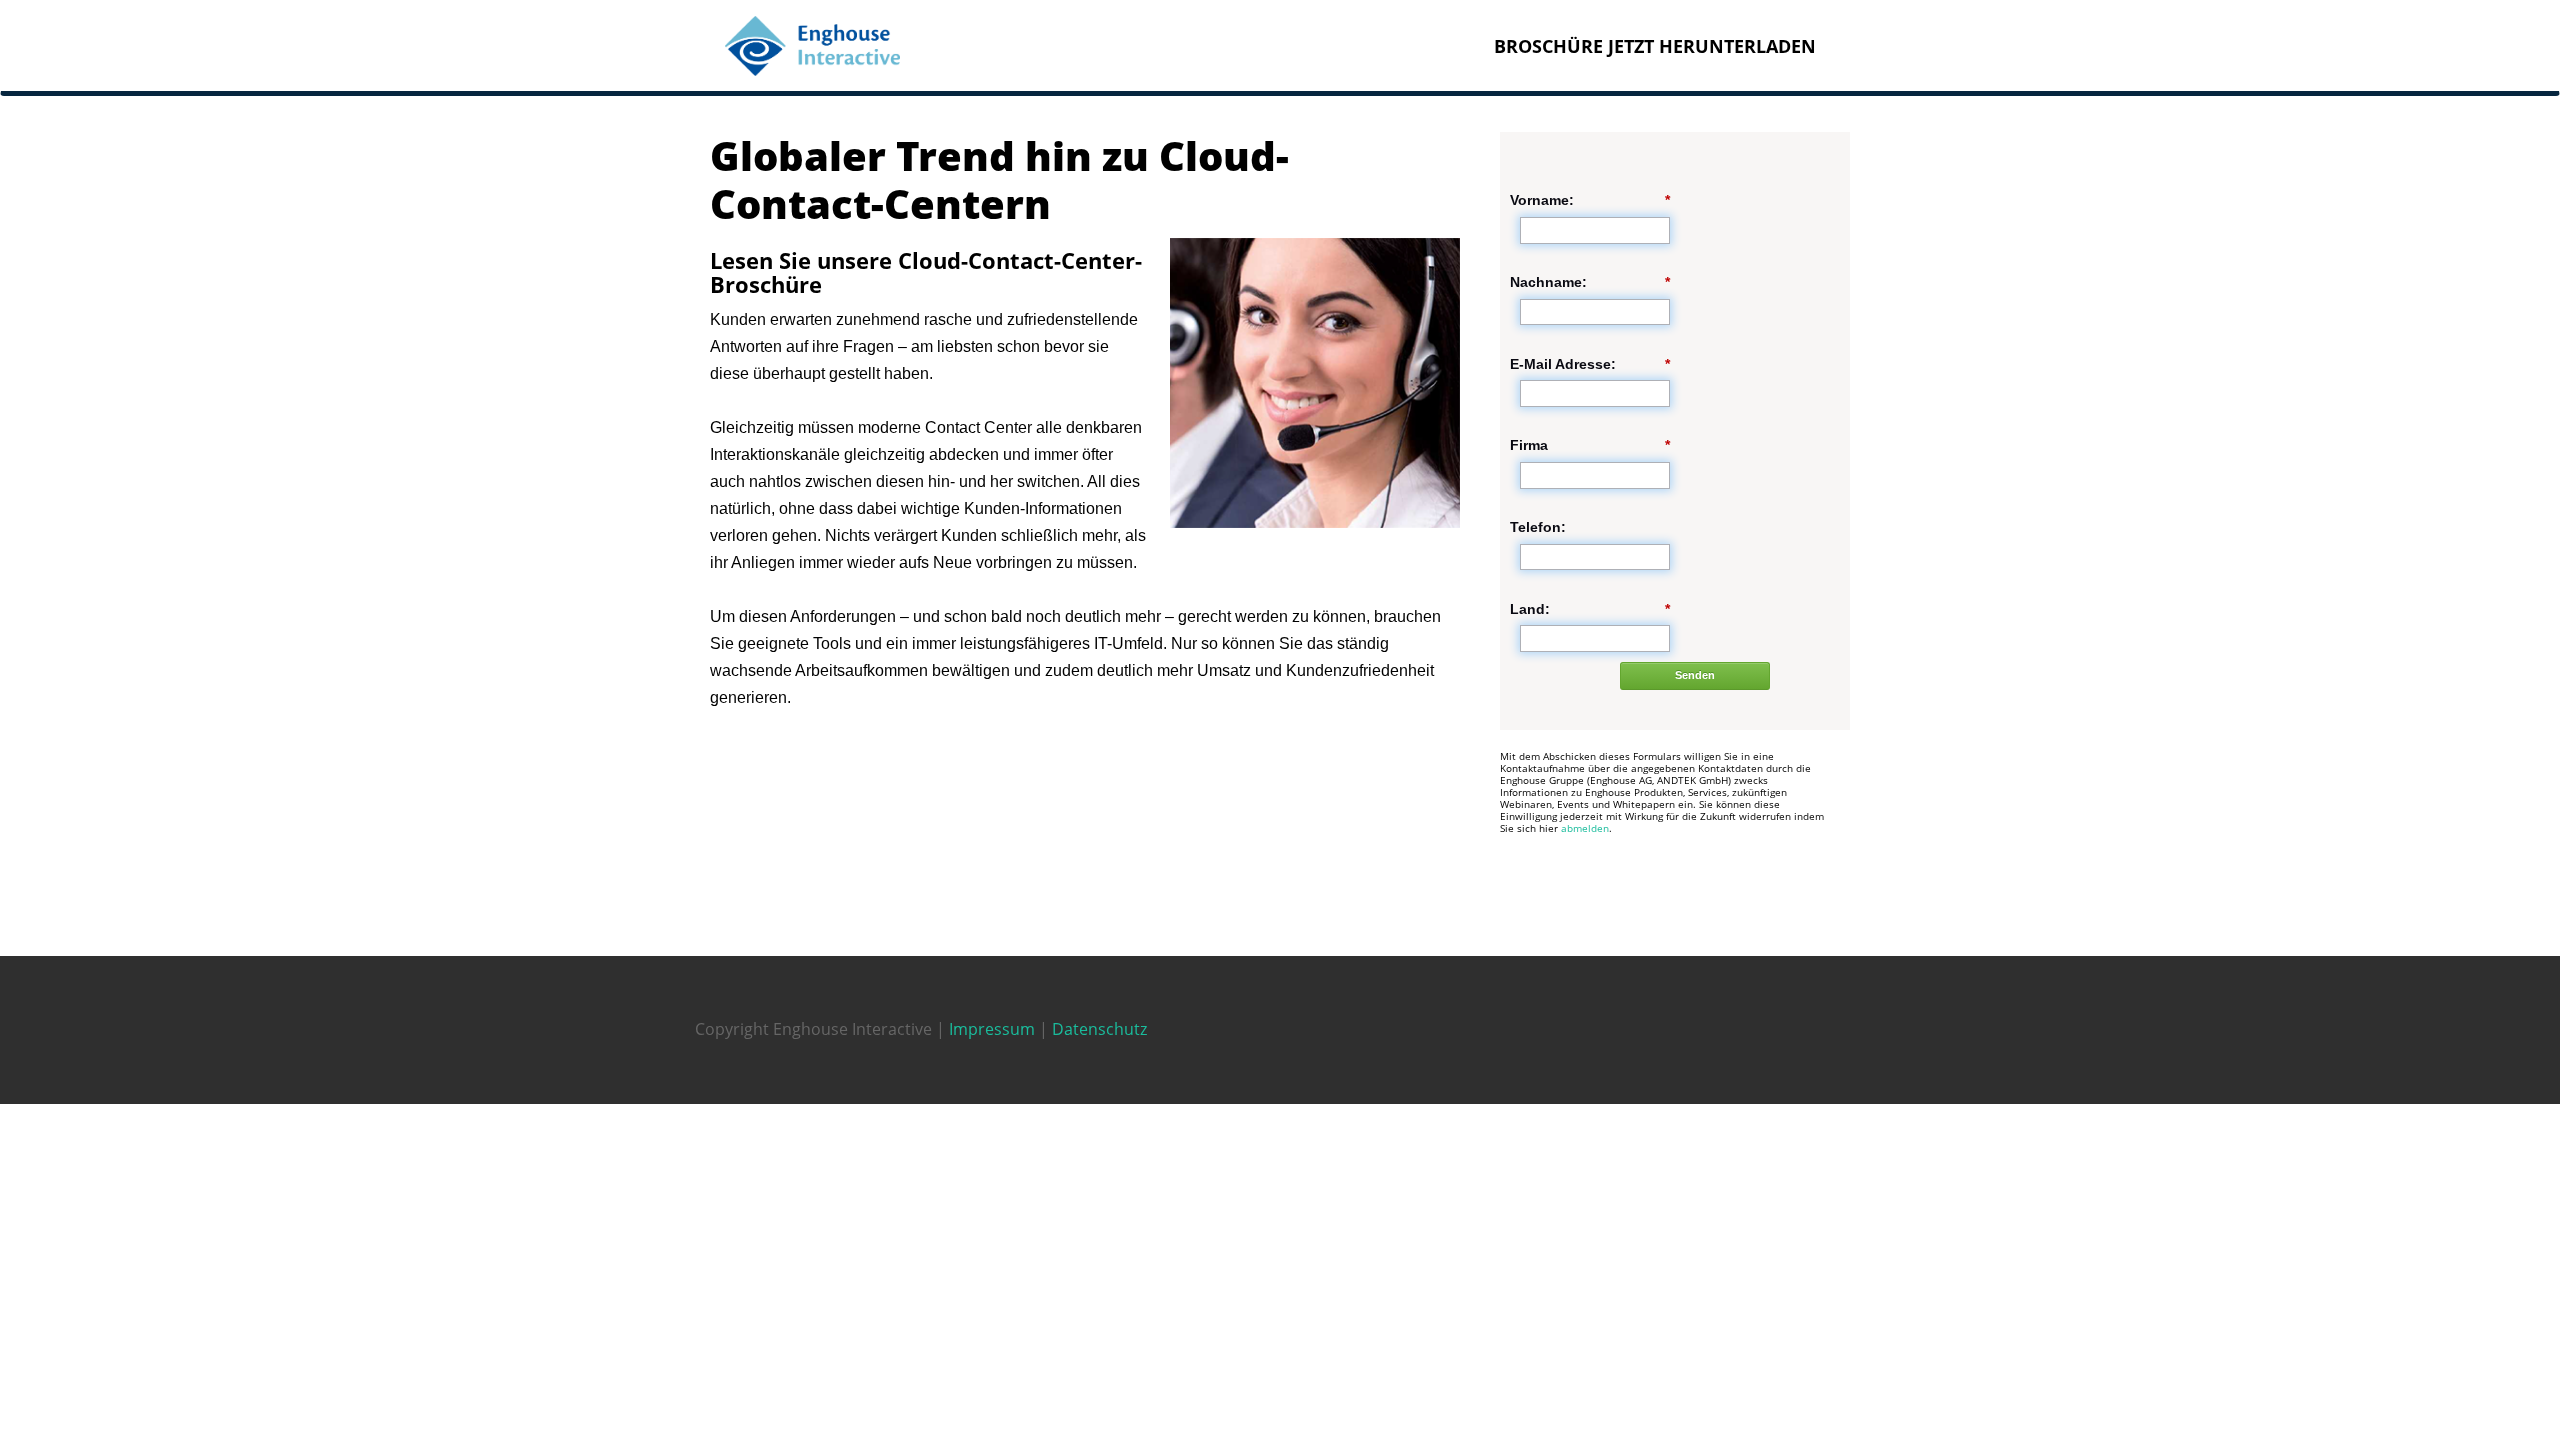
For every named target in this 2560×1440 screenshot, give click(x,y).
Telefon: (1538, 527)
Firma (1590, 445)
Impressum (992, 1029)
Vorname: (1590, 200)
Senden (1695, 675)
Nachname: (1590, 282)
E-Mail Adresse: (1590, 364)
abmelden (1585, 828)
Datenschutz (1099, 1029)
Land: (1590, 609)
